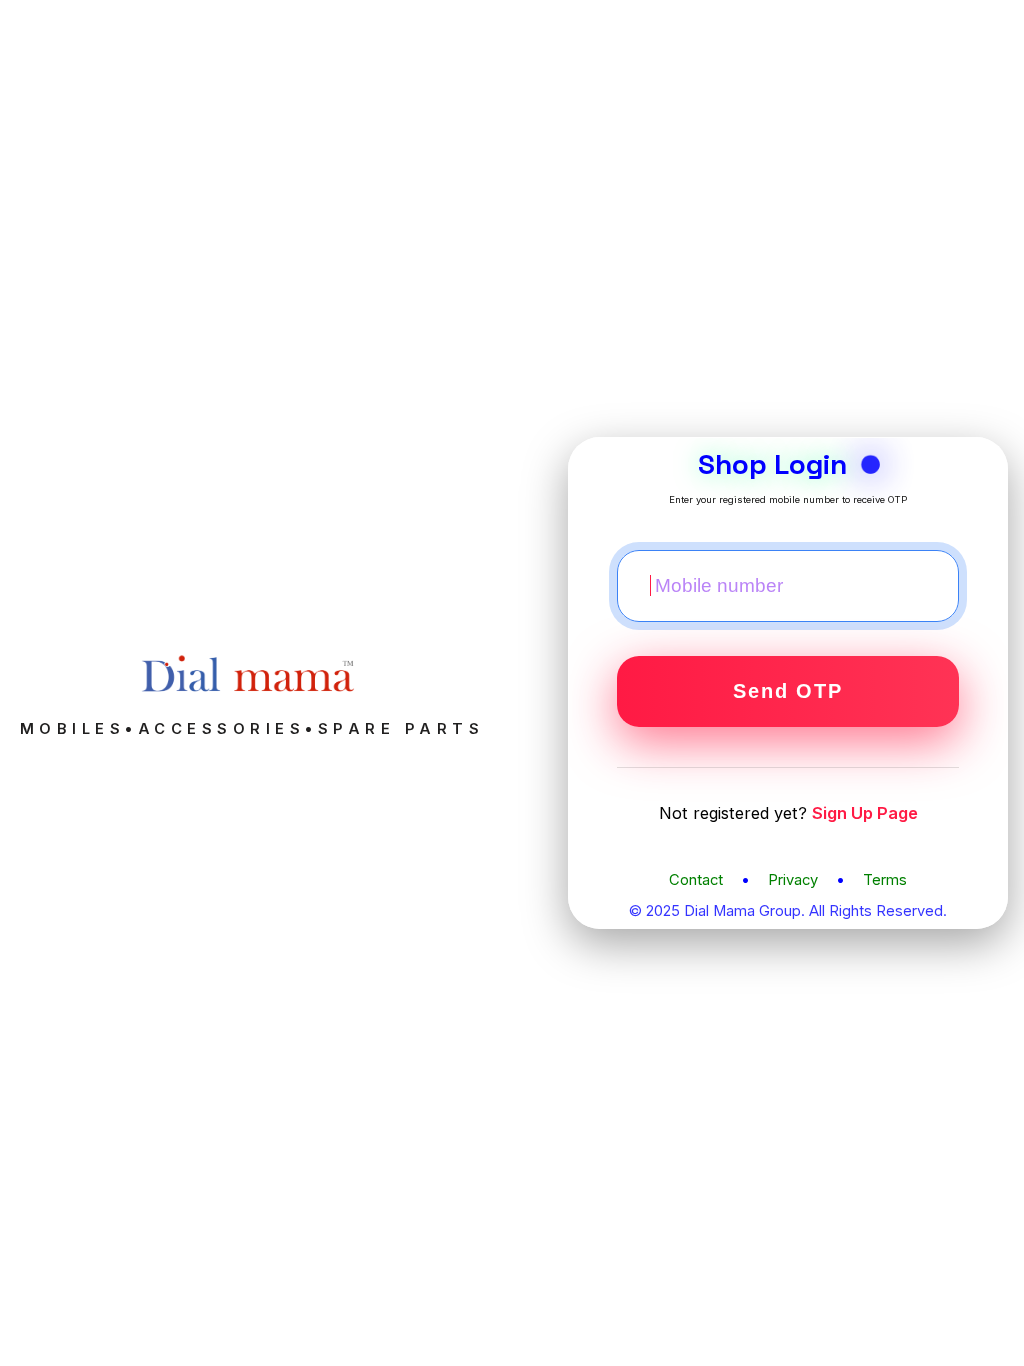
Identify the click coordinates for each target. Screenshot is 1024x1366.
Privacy (793, 880)
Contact (696, 880)
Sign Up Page (865, 813)
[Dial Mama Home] (252, 710)
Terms (885, 880)
